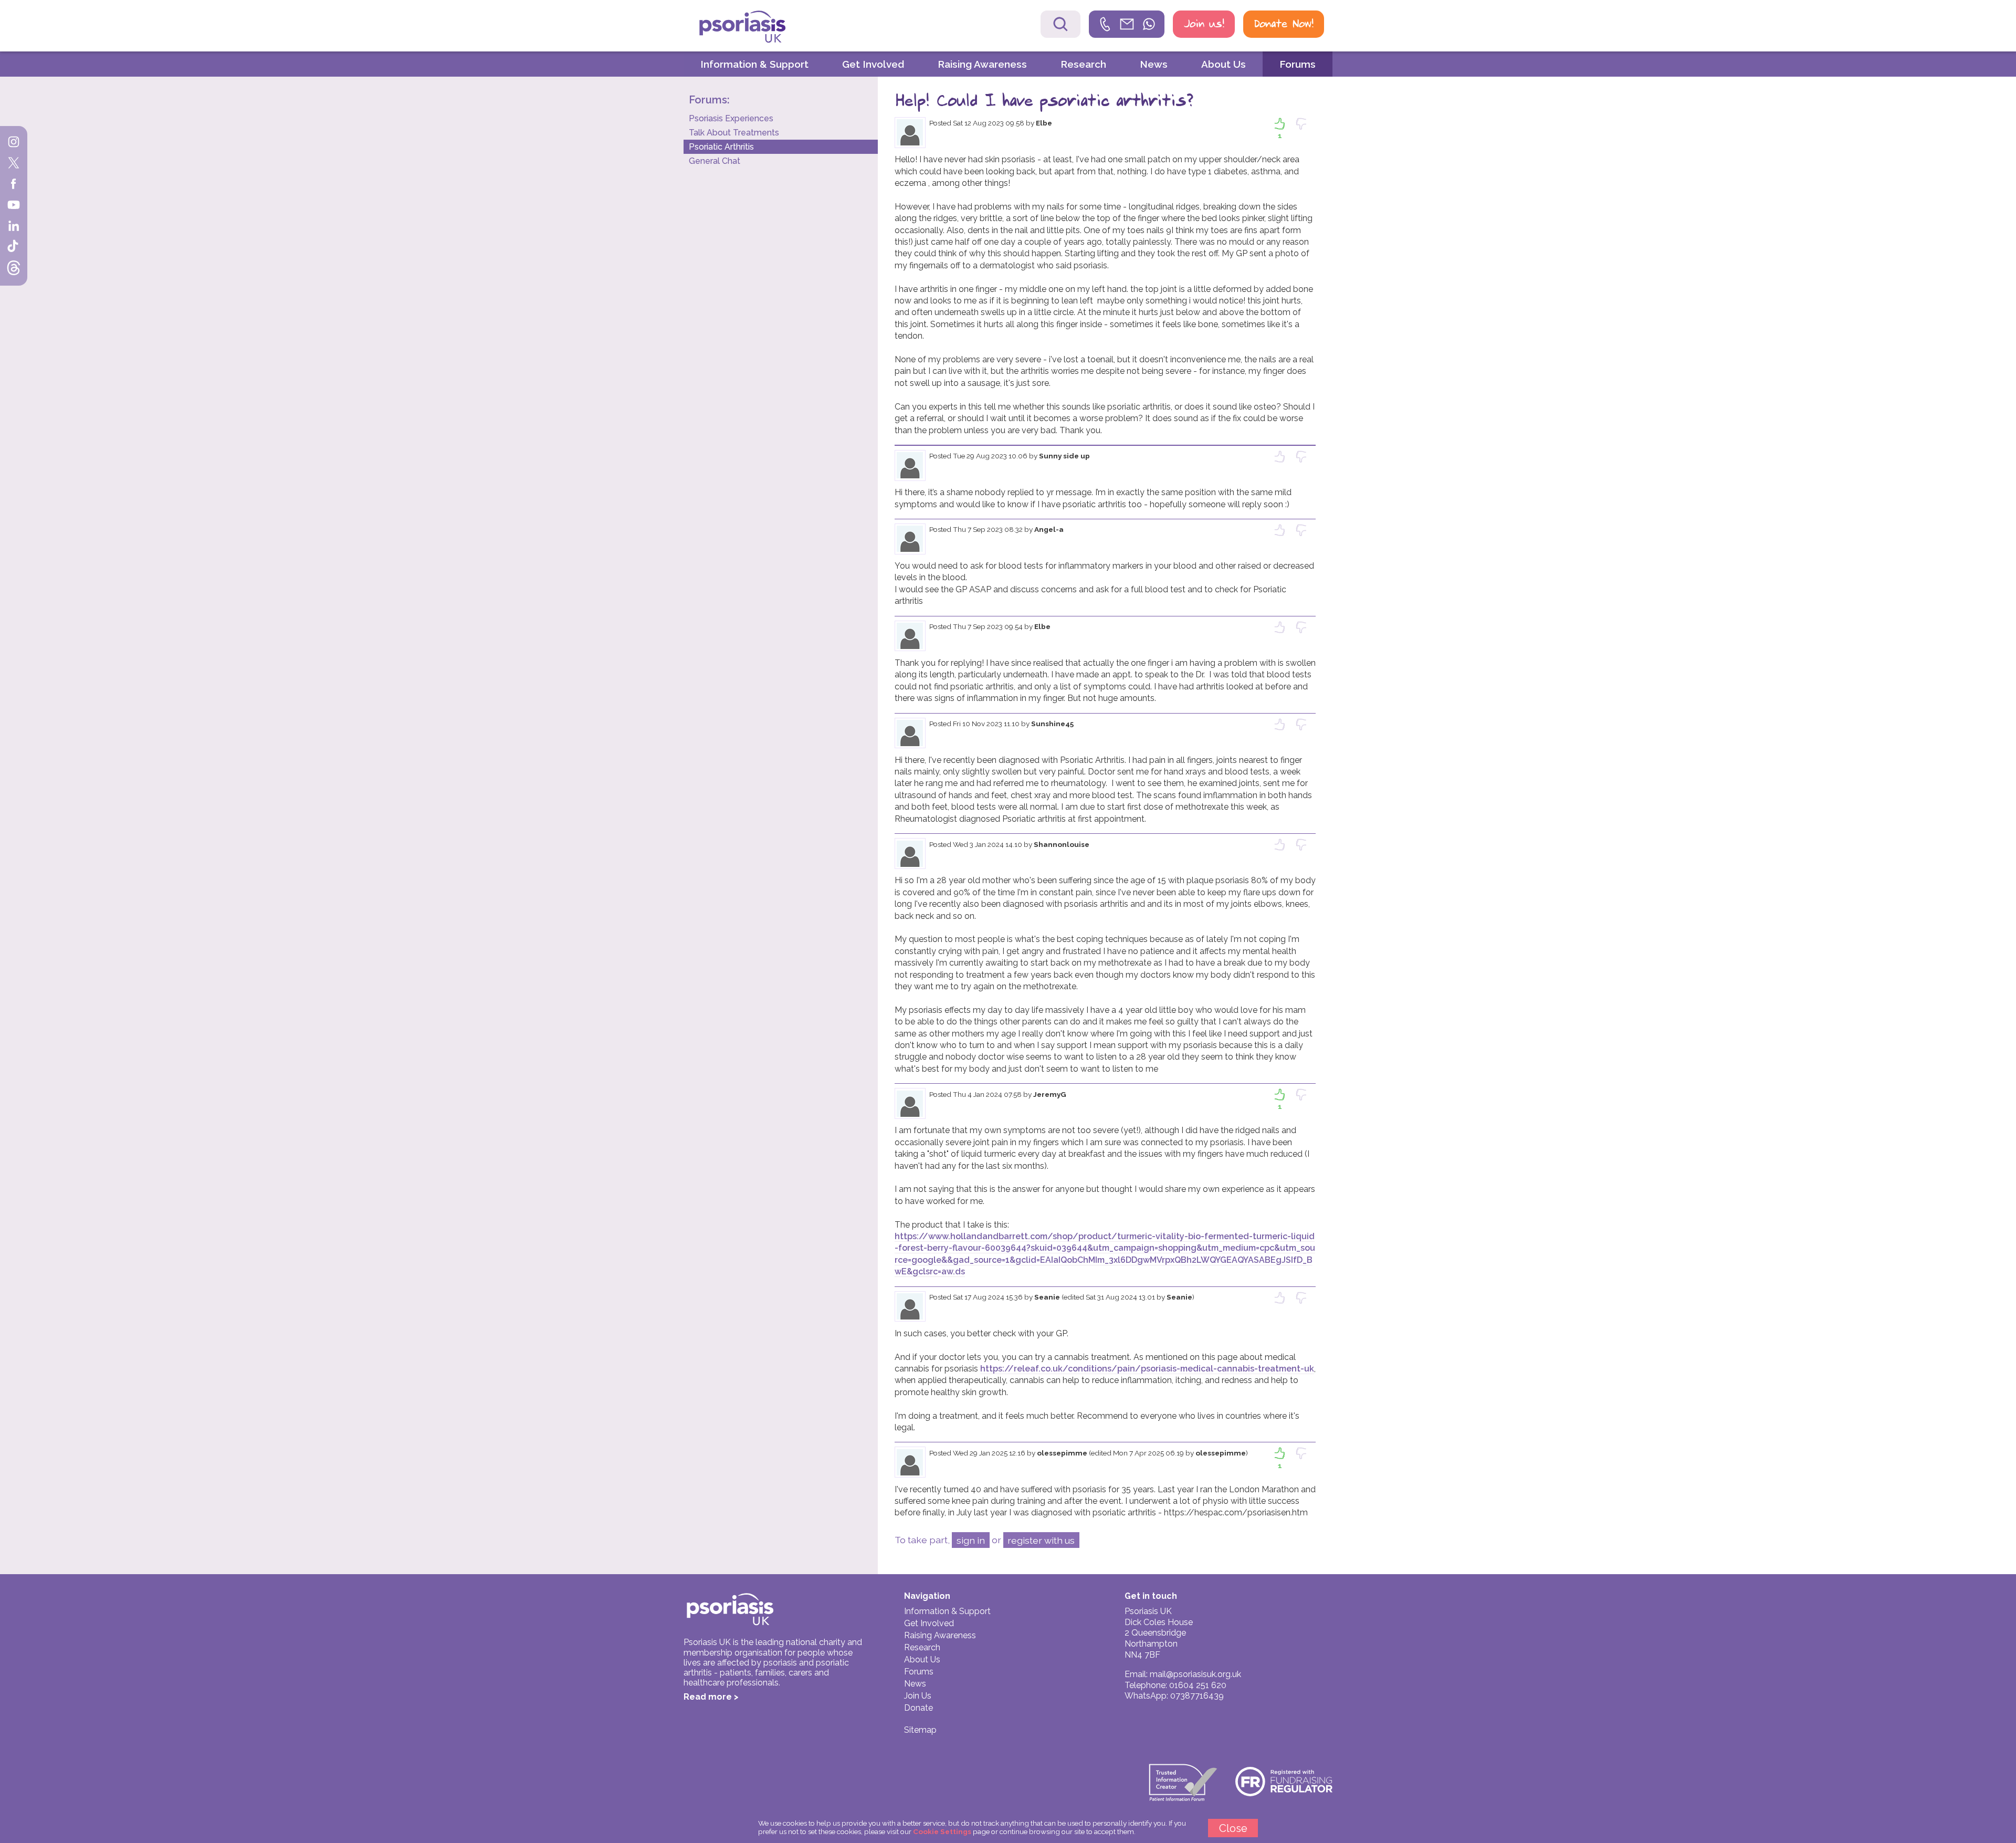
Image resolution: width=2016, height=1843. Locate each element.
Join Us (918, 1696)
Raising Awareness (982, 64)
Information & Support (754, 64)
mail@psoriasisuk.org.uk (1195, 1674)
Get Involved (873, 64)
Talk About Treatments (734, 133)
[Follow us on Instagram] (14, 143)
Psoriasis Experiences (731, 118)
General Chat (715, 161)
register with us (1041, 1540)
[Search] (1060, 24)
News (1154, 64)
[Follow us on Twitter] (14, 164)
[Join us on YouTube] (14, 206)
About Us (1224, 64)
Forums (1298, 64)
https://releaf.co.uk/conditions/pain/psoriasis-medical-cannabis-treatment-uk (1147, 1369)
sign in (971, 1540)
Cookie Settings (942, 1831)
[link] (1127, 24)
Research (1083, 64)
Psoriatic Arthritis (721, 147)
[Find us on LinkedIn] (14, 227)
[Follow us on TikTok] (14, 248)
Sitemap (920, 1730)
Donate (918, 1708)
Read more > (711, 1697)
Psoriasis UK (761, 27)
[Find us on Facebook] (14, 185)
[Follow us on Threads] (14, 269)
